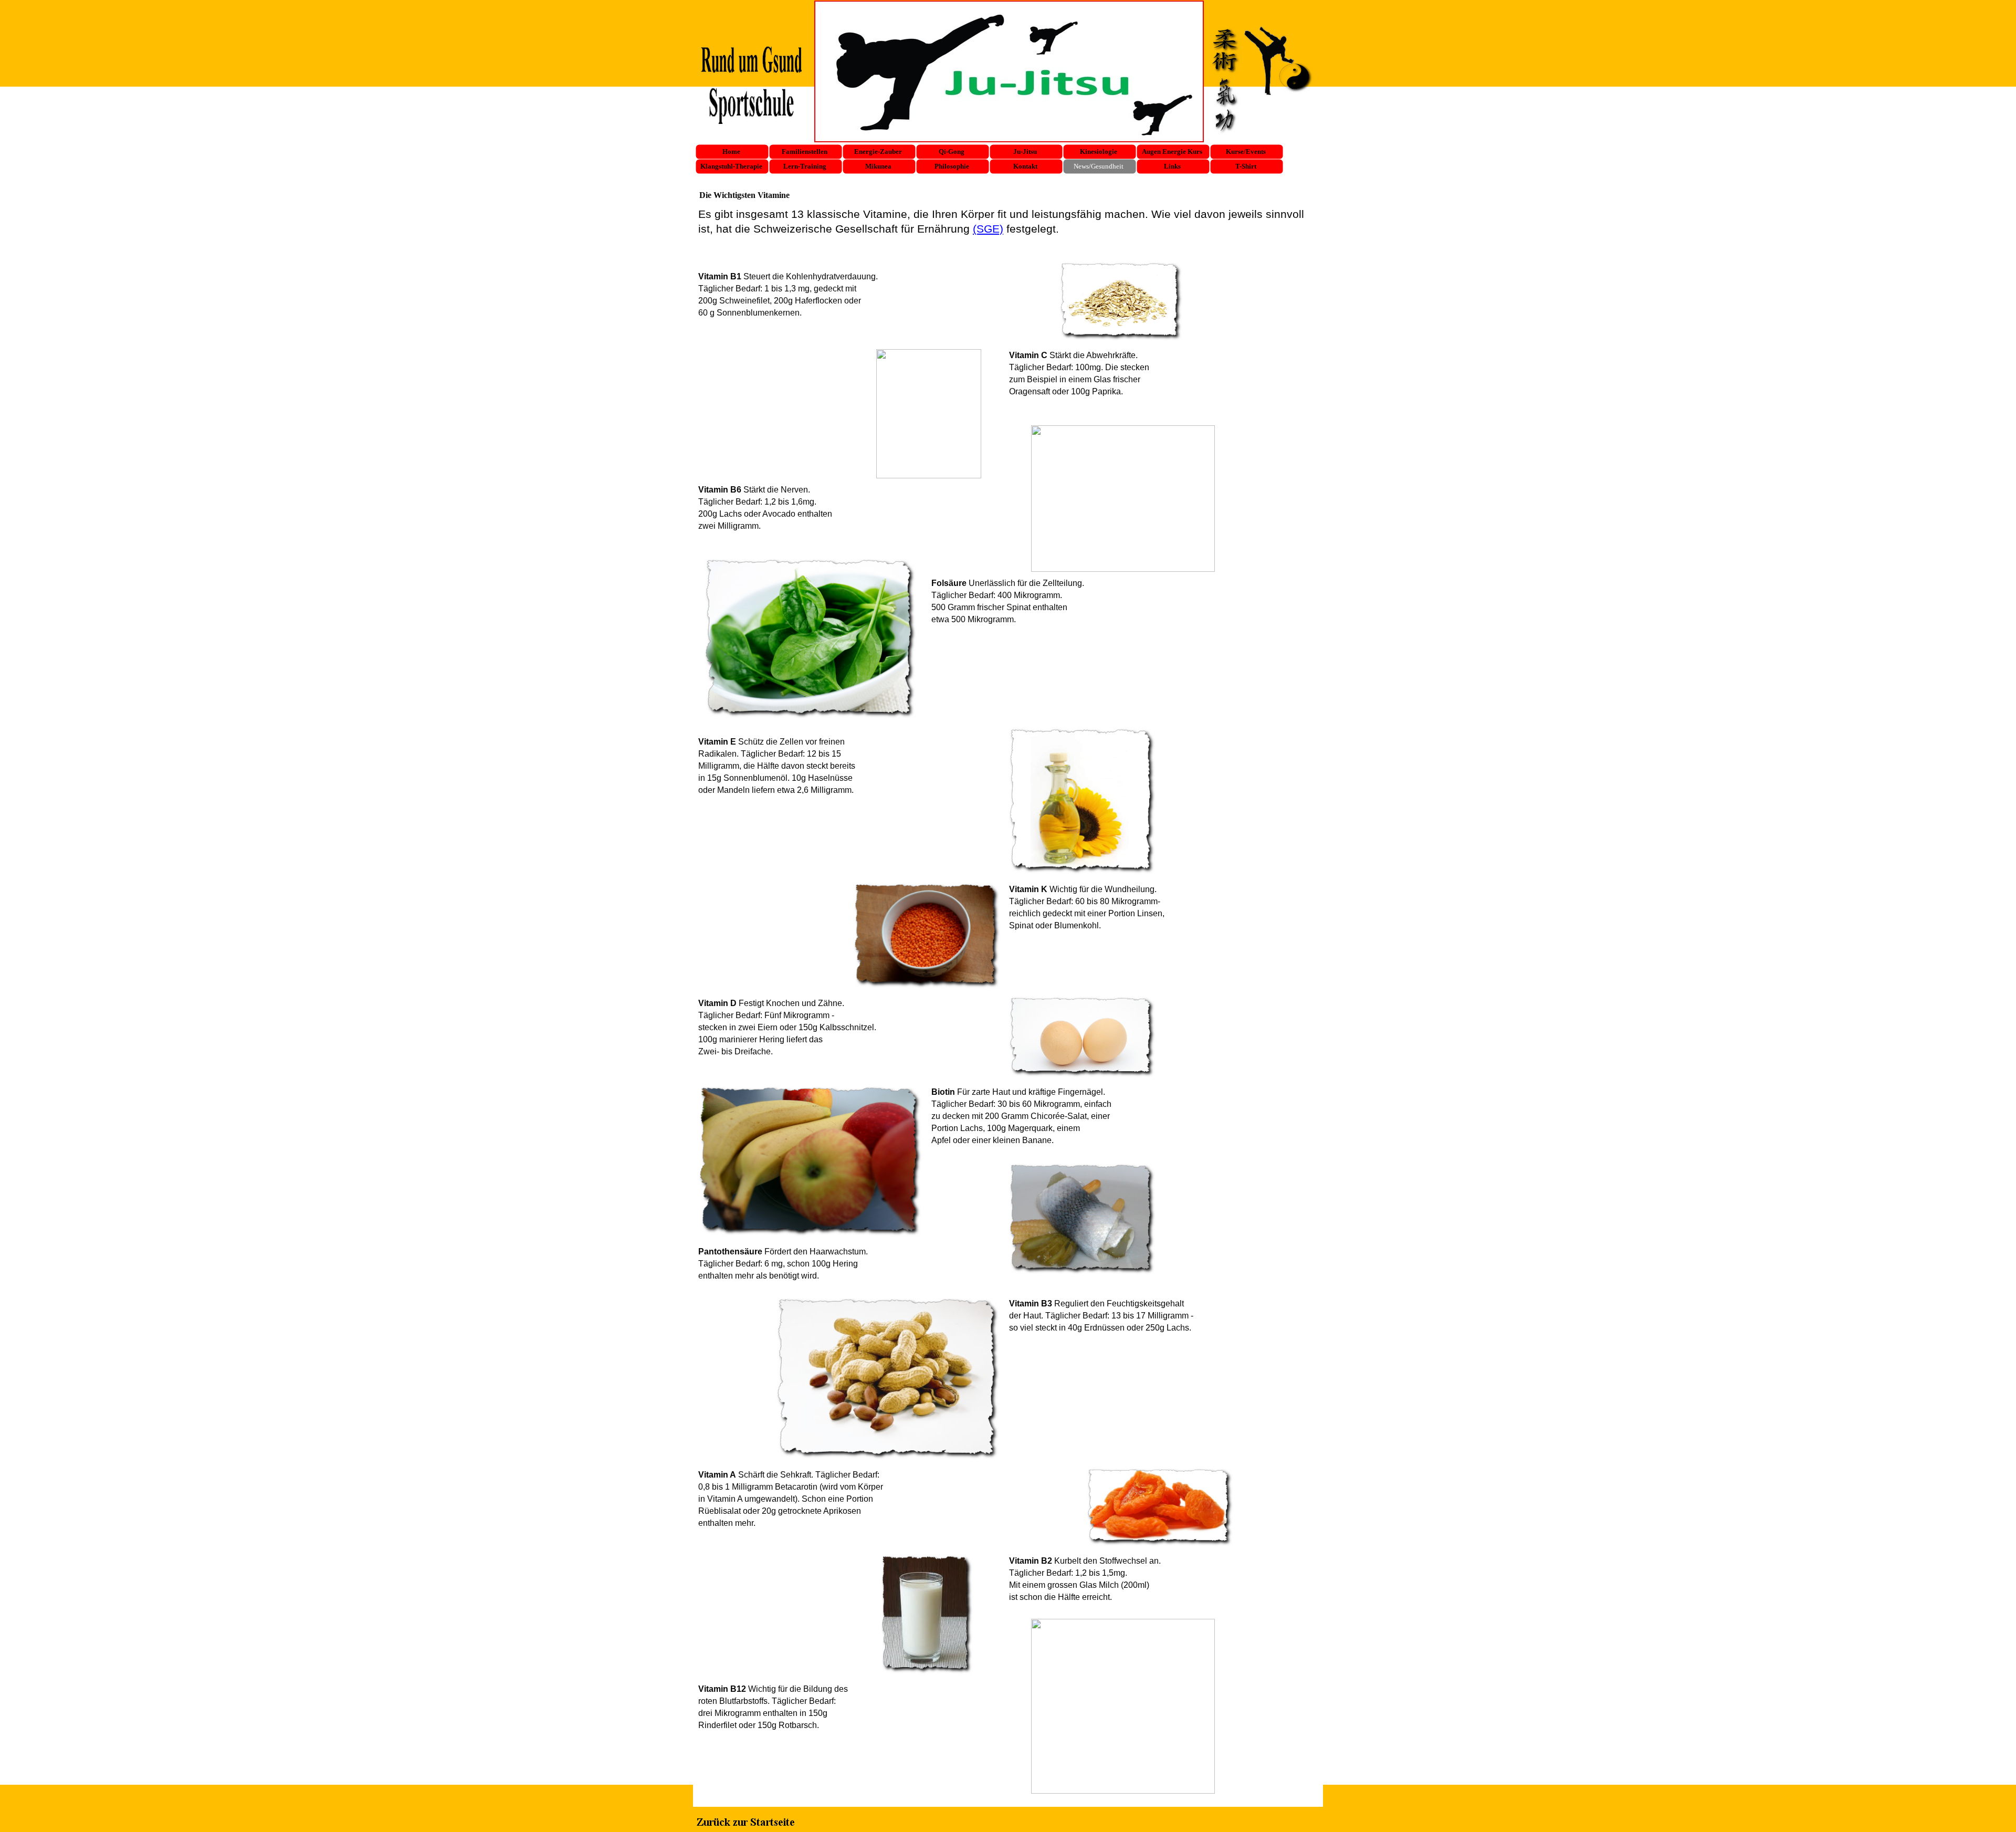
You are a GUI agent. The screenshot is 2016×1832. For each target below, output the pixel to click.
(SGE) (988, 229)
